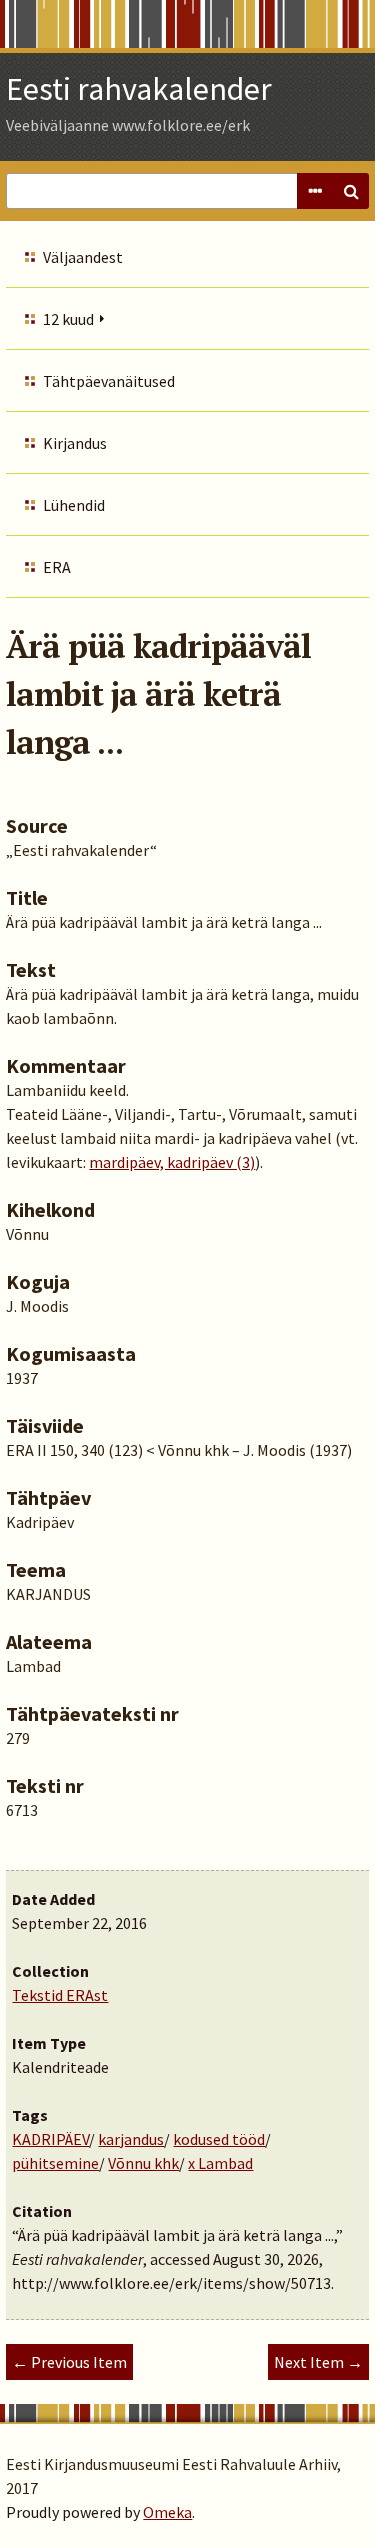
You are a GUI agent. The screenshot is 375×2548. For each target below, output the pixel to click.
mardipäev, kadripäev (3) (172, 1162)
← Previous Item (69, 2362)
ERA (57, 567)
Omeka (167, 2512)
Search (351, 191)
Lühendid (74, 505)
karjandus (131, 2139)
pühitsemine (55, 2163)
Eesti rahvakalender (139, 89)
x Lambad (220, 2163)
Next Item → (318, 2362)
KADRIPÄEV (50, 2139)
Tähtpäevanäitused (109, 381)
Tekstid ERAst (60, 1995)
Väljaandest (83, 257)
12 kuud (68, 319)
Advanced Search (315, 191)
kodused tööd (219, 2139)
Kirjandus (75, 443)
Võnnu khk (143, 2163)
